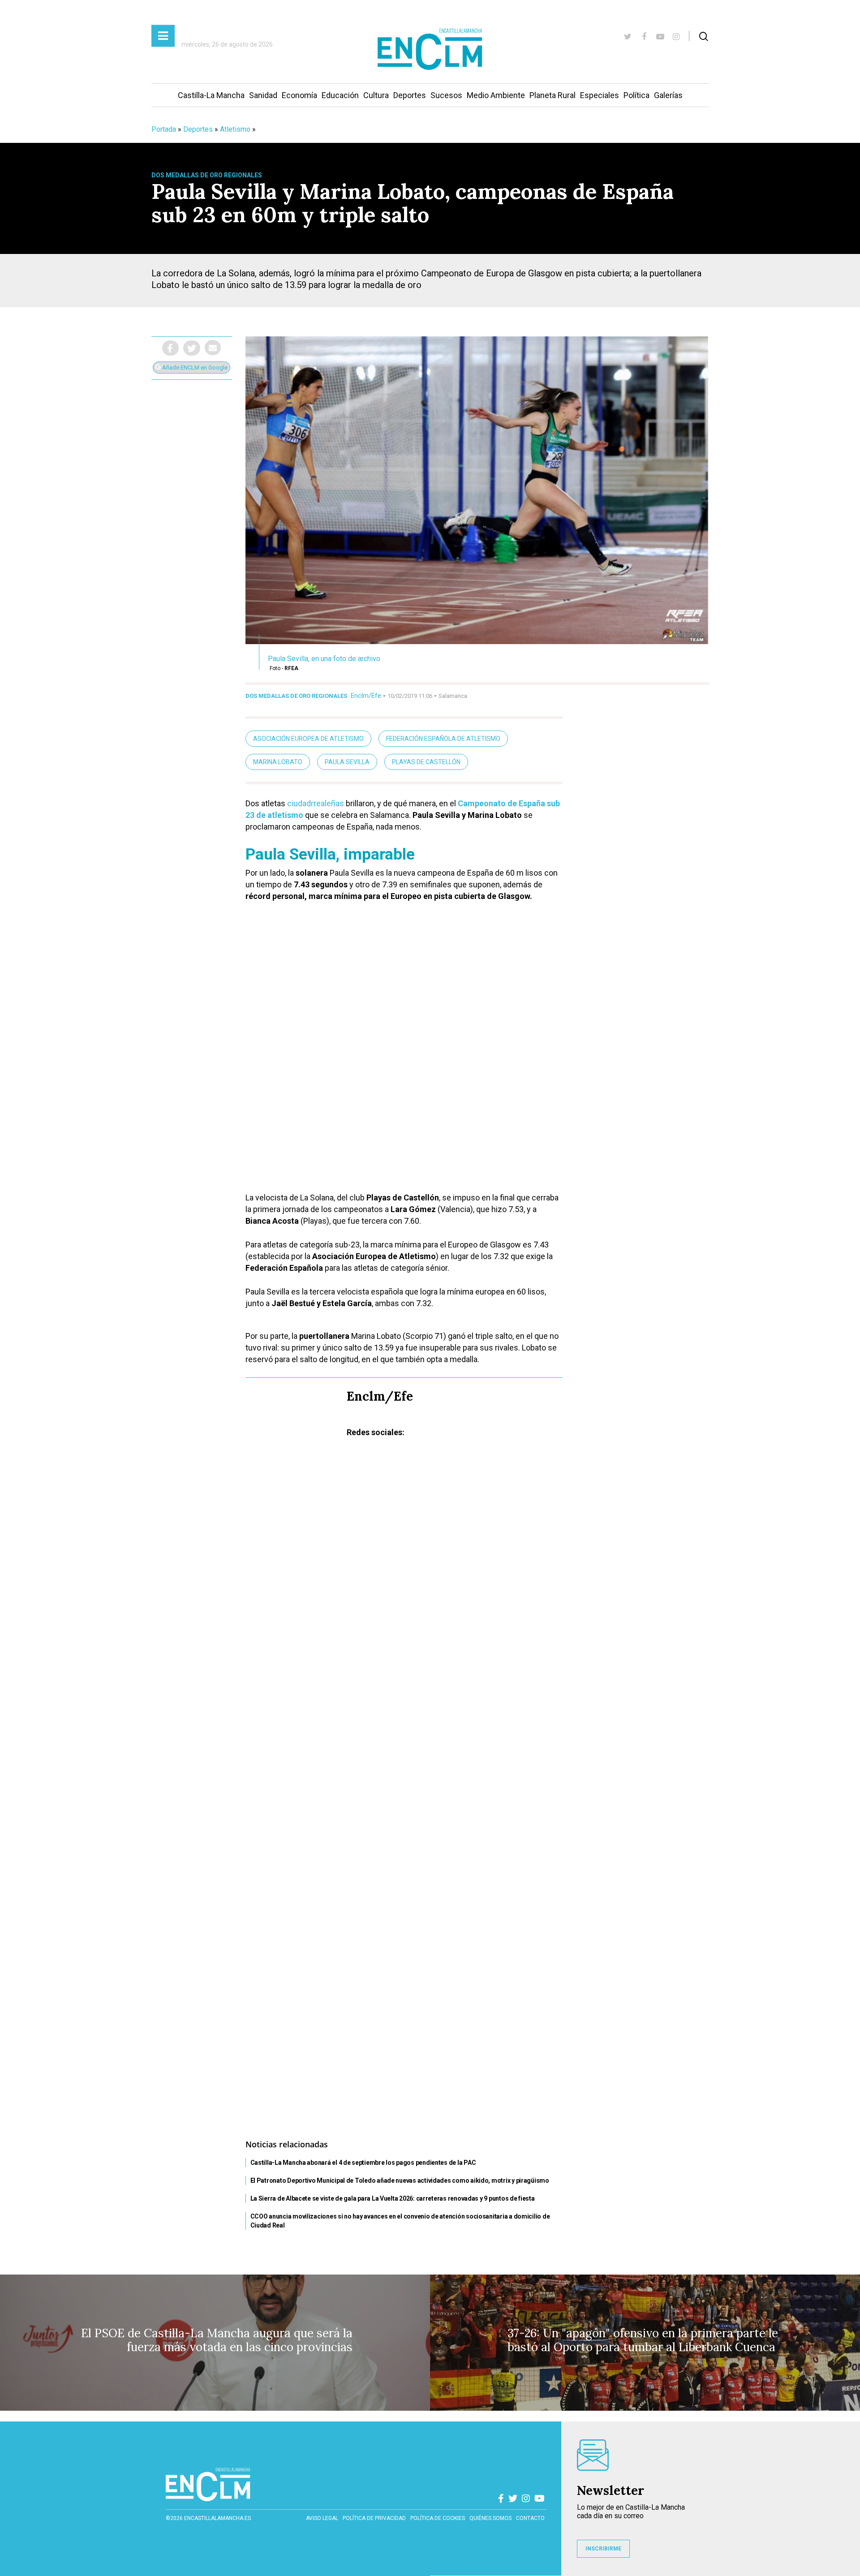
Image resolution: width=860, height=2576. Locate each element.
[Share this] (170, 348)
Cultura (376, 95)
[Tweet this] (192, 348)
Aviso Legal (322, 2518)
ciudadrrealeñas (316, 803)
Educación (340, 95)
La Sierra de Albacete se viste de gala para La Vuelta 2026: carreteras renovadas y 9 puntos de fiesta (393, 2198)
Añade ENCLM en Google (194, 368)
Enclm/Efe (366, 696)
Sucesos (446, 95)
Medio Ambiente (496, 95)
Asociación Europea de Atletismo (308, 739)
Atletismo (235, 129)
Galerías (668, 95)
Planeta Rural (553, 95)
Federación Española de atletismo (443, 739)
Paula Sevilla (347, 762)
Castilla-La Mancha (211, 95)
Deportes (410, 95)
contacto (530, 2518)
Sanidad (263, 95)
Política (636, 95)
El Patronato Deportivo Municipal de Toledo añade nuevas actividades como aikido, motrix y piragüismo (400, 2180)
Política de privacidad (374, 2518)
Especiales (600, 95)
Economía (299, 95)
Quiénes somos (490, 2518)
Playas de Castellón (426, 762)
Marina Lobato (278, 762)
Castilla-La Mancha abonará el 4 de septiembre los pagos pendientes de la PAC (363, 2163)
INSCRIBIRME (603, 2549)
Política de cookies (438, 2518)
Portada (164, 129)
